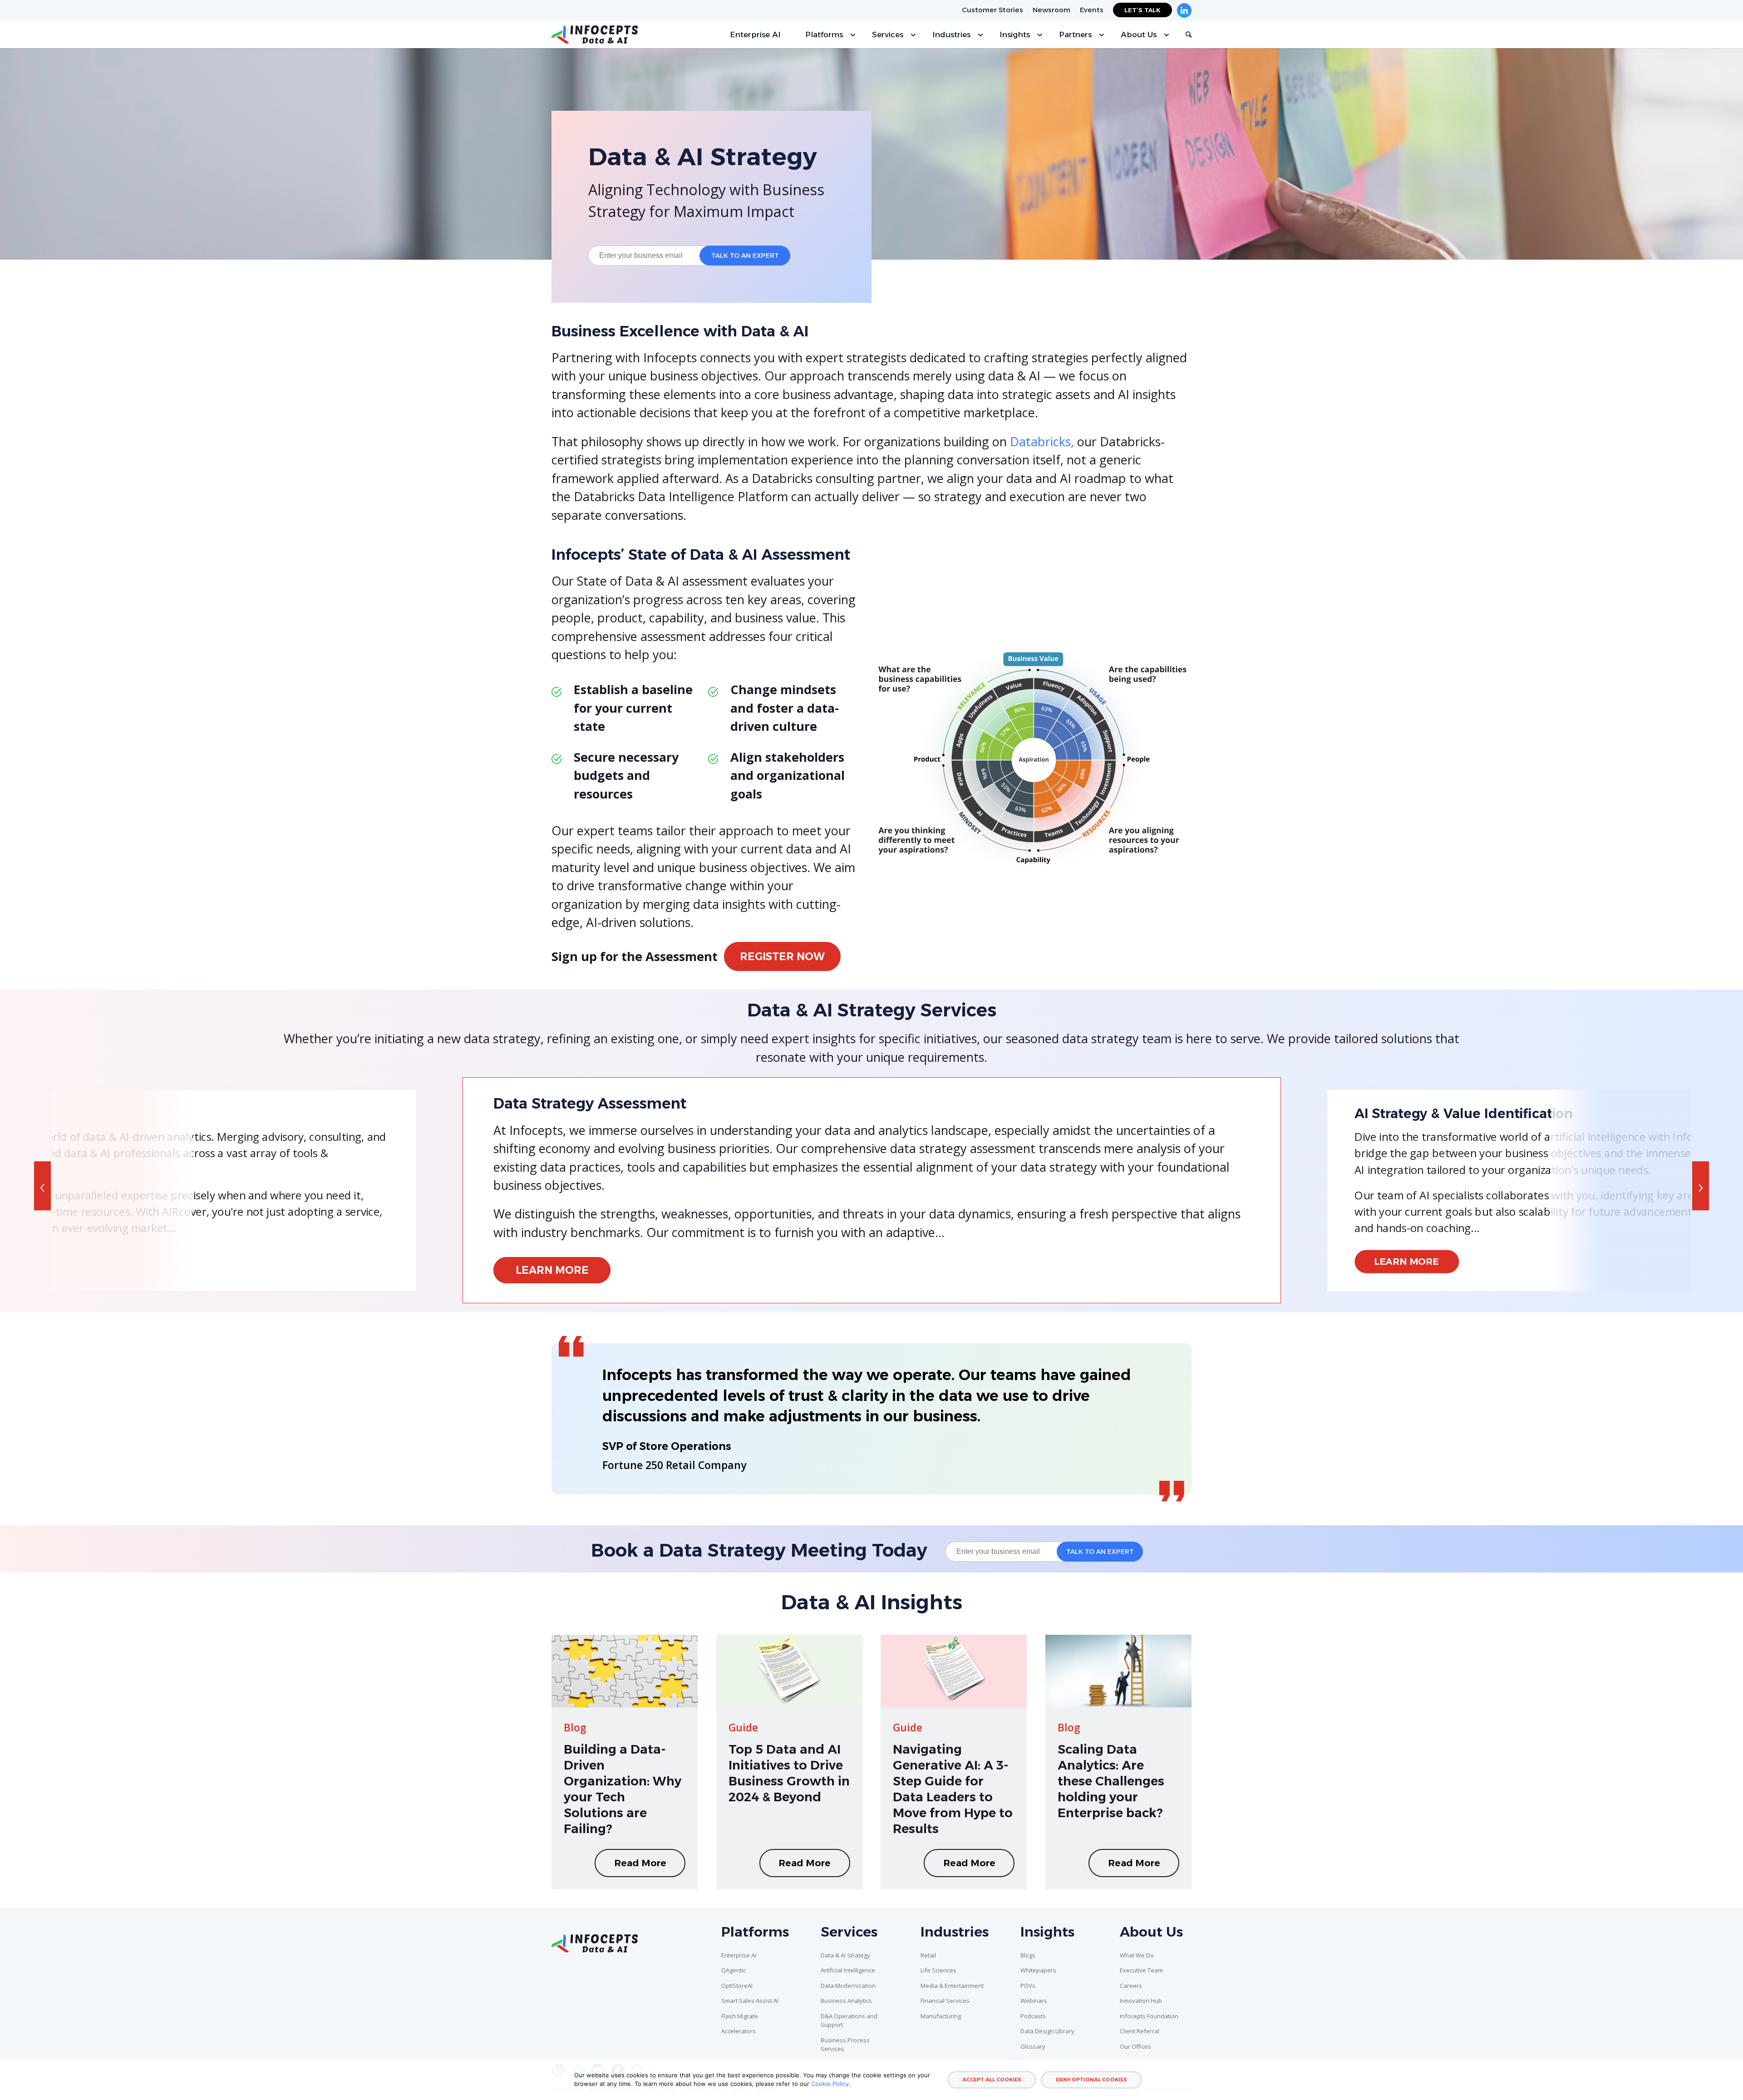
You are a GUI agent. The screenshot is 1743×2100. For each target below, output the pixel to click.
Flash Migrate (740, 2016)
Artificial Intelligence (848, 1970)
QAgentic (734, 1970)
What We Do (1137, 1955)
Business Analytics (846, 2001)
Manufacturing (941, 2016)
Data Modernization (848, 1986)
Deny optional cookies (1091, 2080)
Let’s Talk (1142, 10)
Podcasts (1033, 2016)
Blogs (1028, 1955)
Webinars (1034, 2001)
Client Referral (1140, 2031)
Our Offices (1135, 2046)
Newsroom (1051, 10)
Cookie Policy (830, 2084)
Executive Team (1141, 1970)
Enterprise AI (739, 1955)
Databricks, (1042, 441)
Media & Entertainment (952, 1986)
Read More (640, 1863)
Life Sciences (938, 1970)
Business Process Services (845, 2045)
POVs (1028, 1986)
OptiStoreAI (737, 1986)
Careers (1131, 1986)
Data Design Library (1047, 2031)
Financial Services (945, 2001)
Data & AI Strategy (845, 1955)
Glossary (1033, 2046)
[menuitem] (993, 10)
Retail (928, 1955)
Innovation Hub (1141, 2001)
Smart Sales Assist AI (750, 2001)
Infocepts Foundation (1149, 2016)
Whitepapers (1038, 1970)
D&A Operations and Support (849, 2021)
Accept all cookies (992, 2080)
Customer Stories (992, 10)
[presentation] (42, 1186)
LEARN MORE (552, 1270)
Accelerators (739, 2031)
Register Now (782, 956)
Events (1092, 10)
